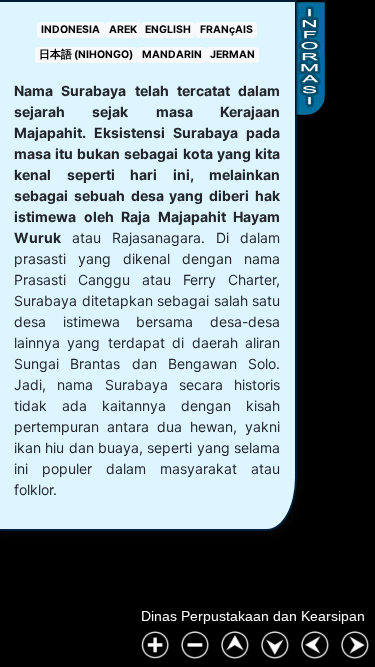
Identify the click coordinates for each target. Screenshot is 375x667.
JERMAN (232, 54)
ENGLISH (168, 29)
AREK (123, 29)
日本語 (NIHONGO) (86, 54)
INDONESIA (70, 29)
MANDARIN (172, 54)
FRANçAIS (226, 29)
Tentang (310, 58)
